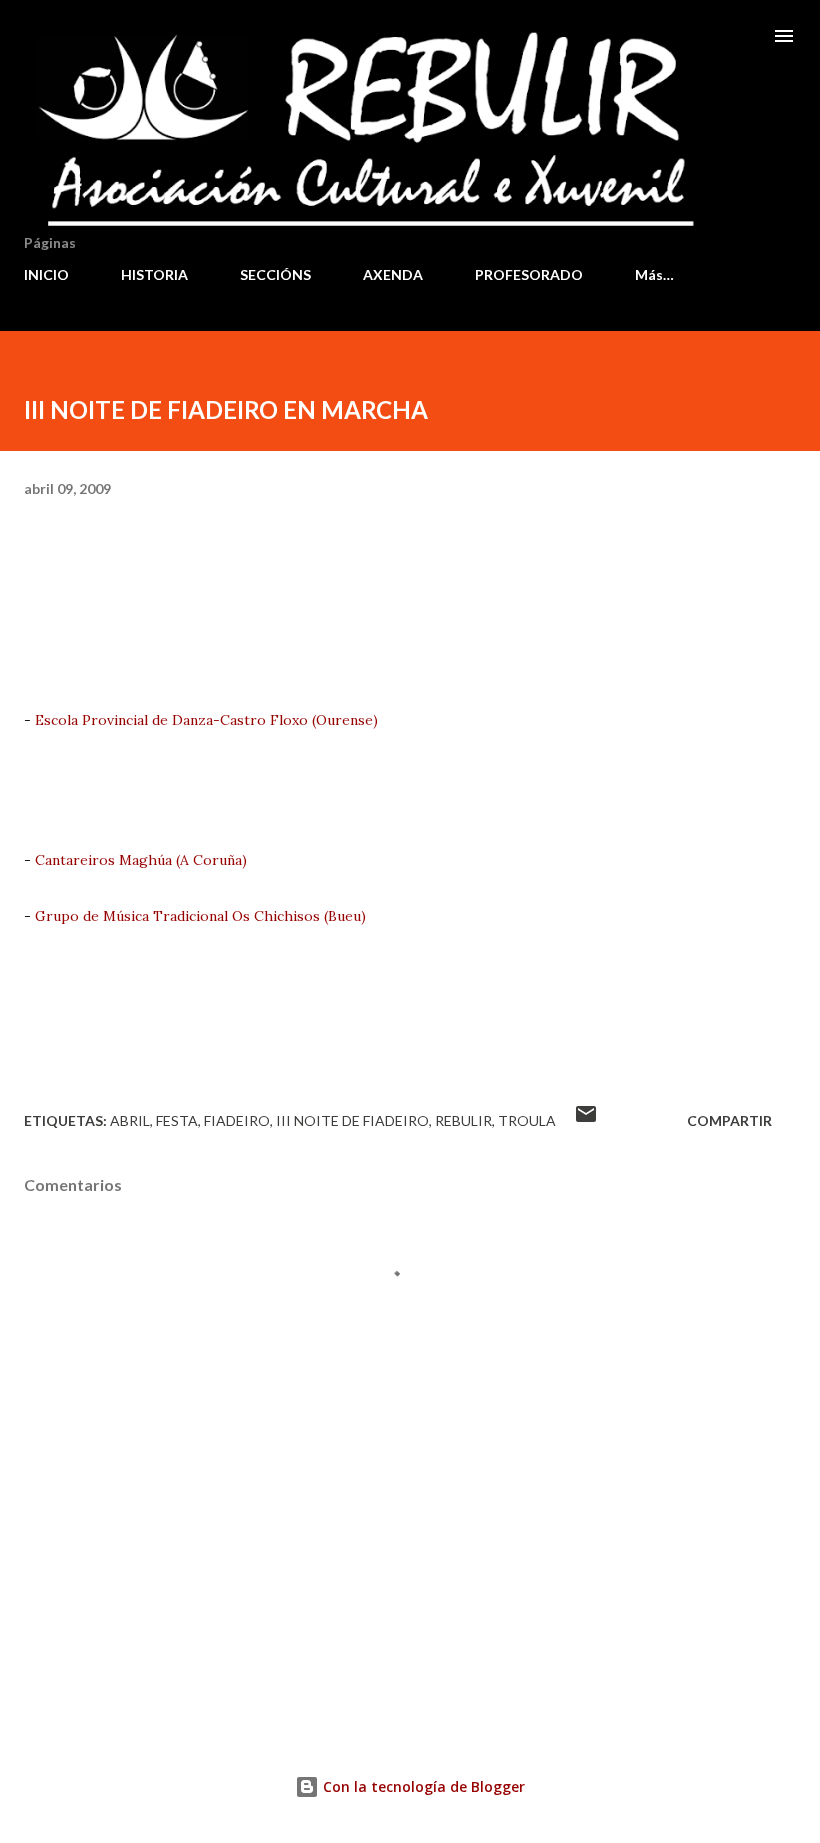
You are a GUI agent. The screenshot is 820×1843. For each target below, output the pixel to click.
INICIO (46, 274)
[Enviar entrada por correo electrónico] (586, 1120)
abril (130, 1120)
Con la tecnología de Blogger (422, 1786)
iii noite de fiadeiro (352, 1120)
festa (177, 1120)
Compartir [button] (729, 1120)
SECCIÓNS (275, 274)
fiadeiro (237, 1120)
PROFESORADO (529, 274)
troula (527, 1120)
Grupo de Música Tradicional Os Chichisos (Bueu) (200, 916)
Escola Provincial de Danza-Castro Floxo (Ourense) (206, 720)
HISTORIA (154, 274)
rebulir (463, 1120)
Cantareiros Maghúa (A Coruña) (141, 860)
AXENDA (393, 274)
